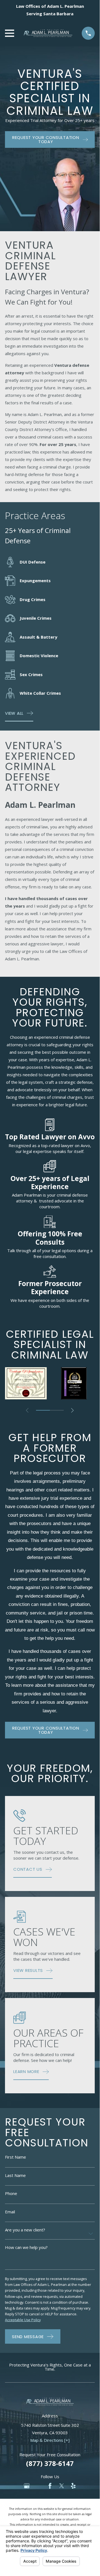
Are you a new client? (25, 2230)
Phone (11, 2193)
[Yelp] (73, 2486)
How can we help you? (26, 2247)
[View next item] (72, 1410)
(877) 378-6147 (50, 2463)
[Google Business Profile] (27, 2486)
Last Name (15, 2175)
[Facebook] (50, 2486)
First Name (16, 2157)
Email (10, 2212)
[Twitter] (62, 2486)
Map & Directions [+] (50, 2440)
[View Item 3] (57, 1410)
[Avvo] (38, 2486)
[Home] (48, 33)
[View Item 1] (43, 1410)
